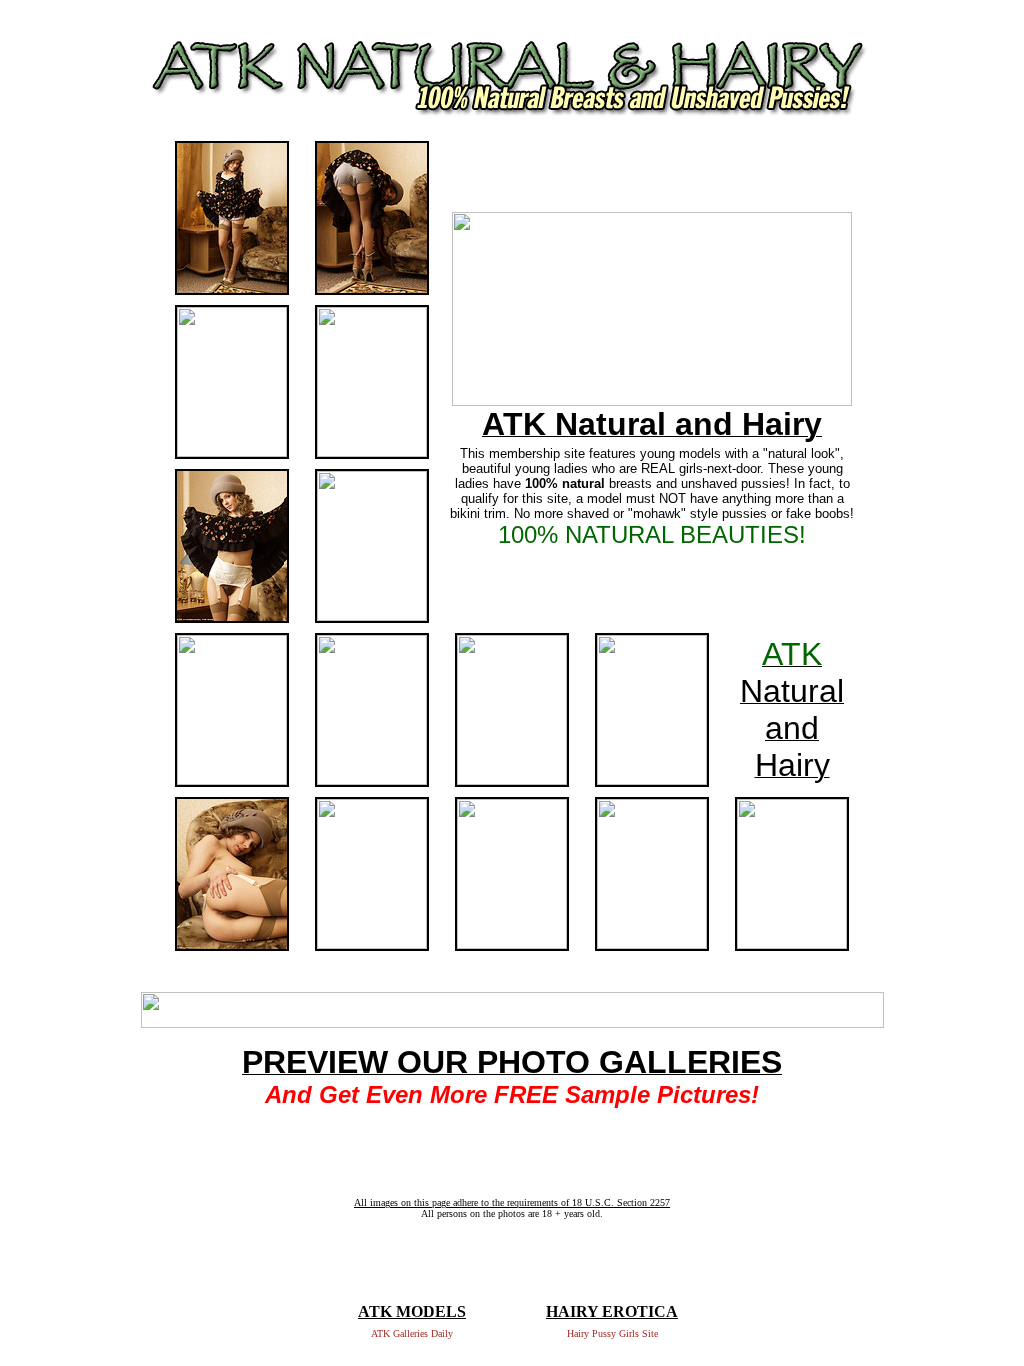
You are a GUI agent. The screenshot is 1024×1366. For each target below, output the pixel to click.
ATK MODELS (412, 1311)
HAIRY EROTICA (612, 1311)
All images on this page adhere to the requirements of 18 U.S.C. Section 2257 (512, 1202)
